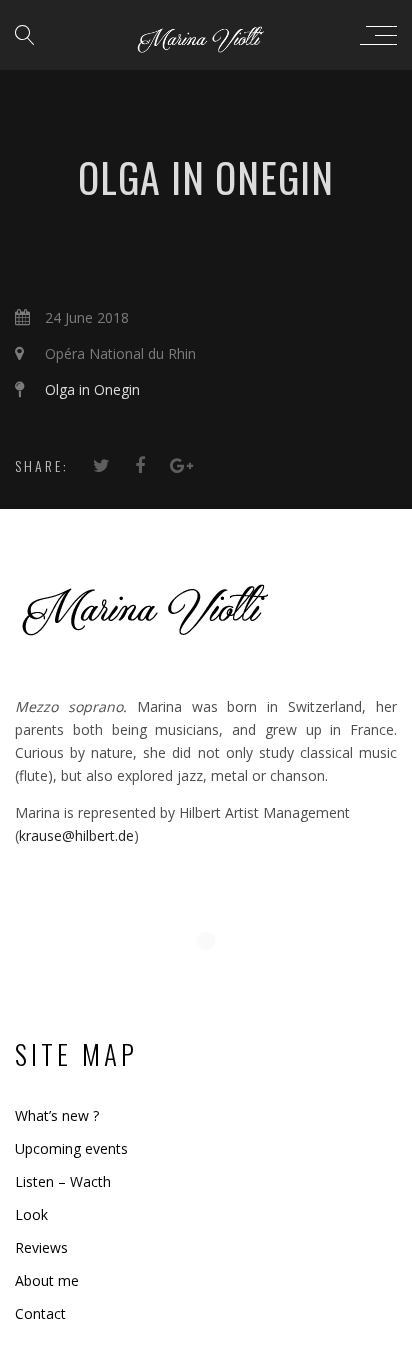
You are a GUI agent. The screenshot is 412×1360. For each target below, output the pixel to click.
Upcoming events (71, 1148)
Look (31, 1214)
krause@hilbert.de (76, 835)
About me (47, 1280)
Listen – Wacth (63, 1181)
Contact (40, 1313)
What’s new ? (57, 1115)
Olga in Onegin (92, 389)
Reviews (41, 1247)
